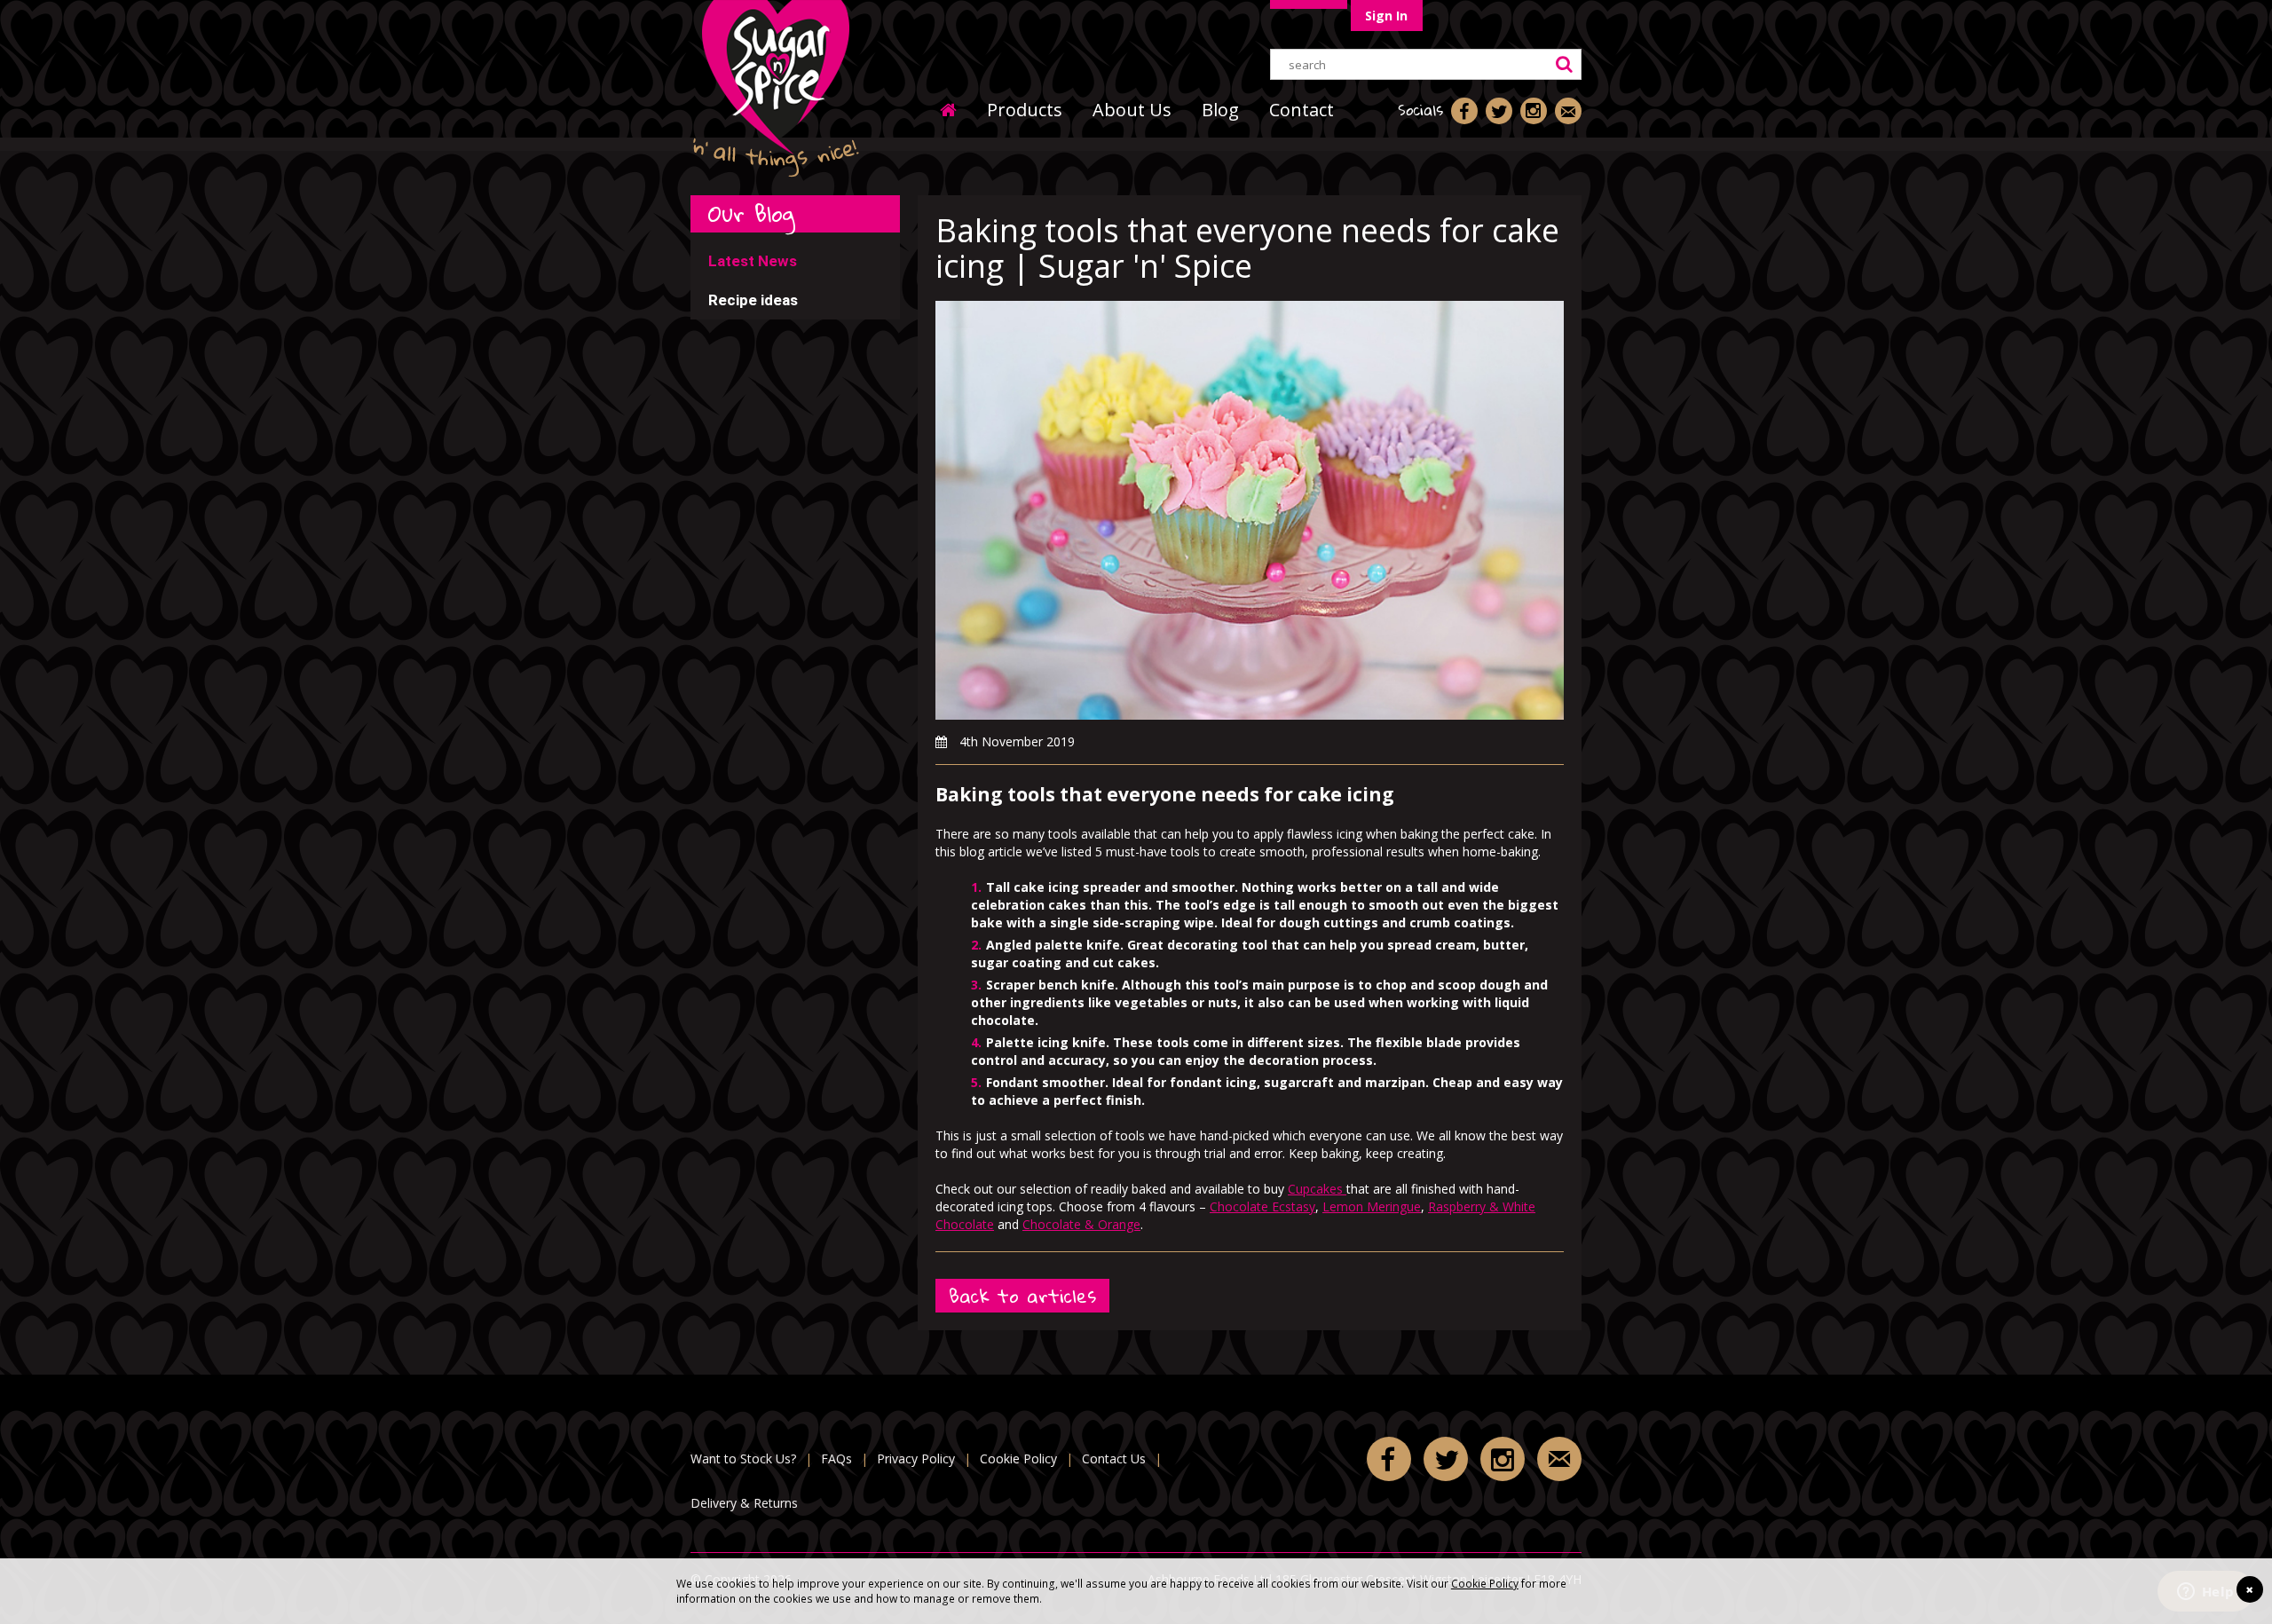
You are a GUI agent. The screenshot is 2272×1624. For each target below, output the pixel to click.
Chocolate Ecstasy (1262, 1206)
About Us (1132, 110)
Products (1025, 110)
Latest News (753, 261)
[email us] (1568, 111)
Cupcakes (1317, 1189)
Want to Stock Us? (743, 1458)
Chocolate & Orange (1081, 1224)
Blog (1220, 110)
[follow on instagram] (1534, 111)
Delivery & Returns (744, 1503)
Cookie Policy (1485, 1583)
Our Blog (752, 213)
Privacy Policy (916, 1458)
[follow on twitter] (1499, 111)
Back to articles (1022, 1296)
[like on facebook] (1464, 111)
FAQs (836, 1458)
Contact (1302, 110)
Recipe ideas (753, 300)
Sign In (1386, 16)
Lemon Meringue (1372, 1206)
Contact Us (1114, 1458)
